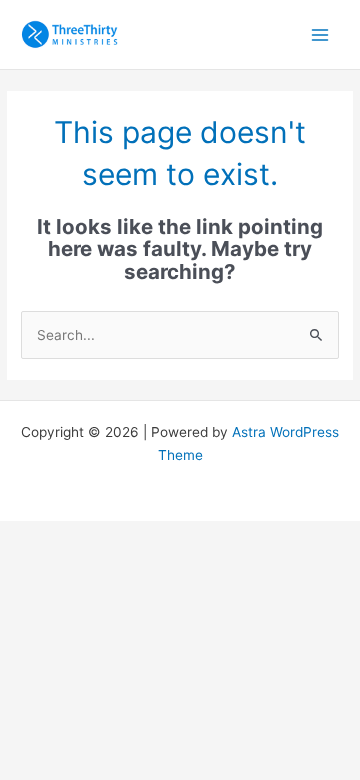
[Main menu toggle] (320, 34)
